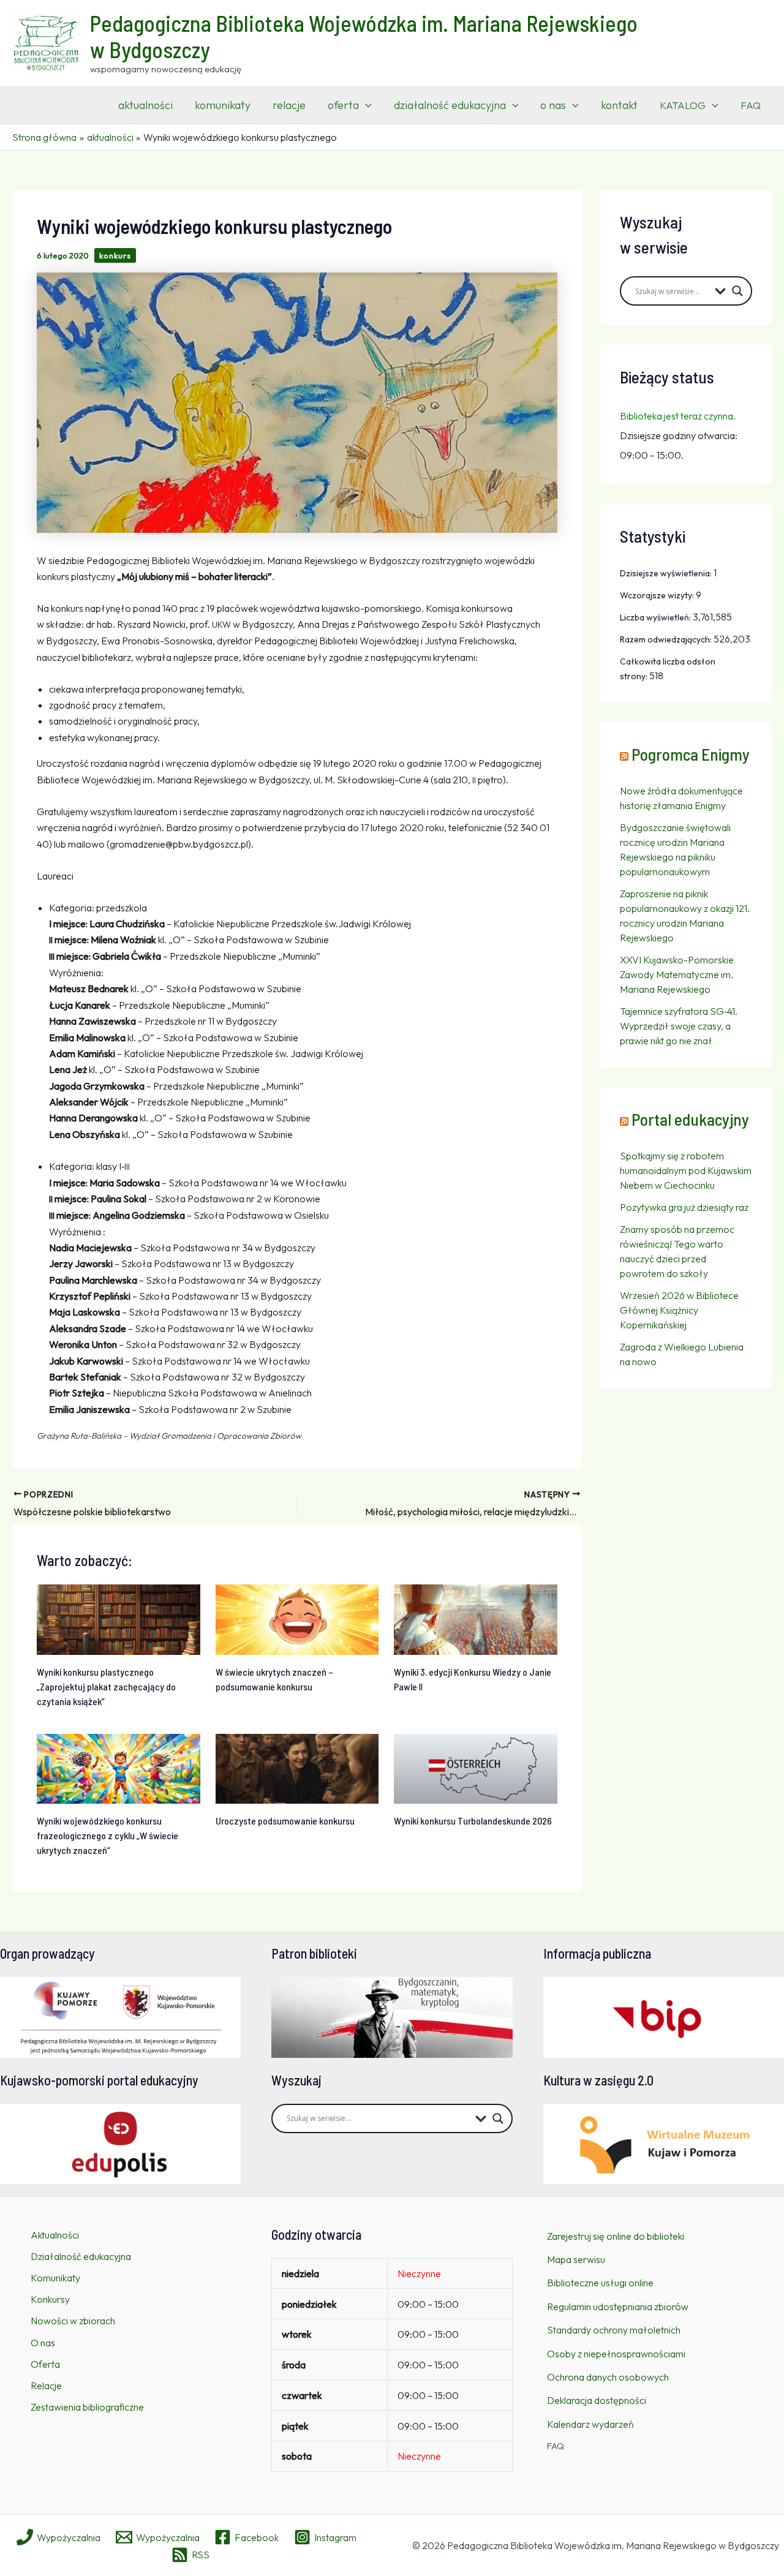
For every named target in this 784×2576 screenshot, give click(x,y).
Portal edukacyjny (690, 1119)
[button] (365, 105)
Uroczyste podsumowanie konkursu (285, 1821)
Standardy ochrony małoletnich (614, 2330)
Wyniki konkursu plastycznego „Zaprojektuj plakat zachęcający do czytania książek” (106, 1686)
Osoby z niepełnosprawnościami (616, 2354)
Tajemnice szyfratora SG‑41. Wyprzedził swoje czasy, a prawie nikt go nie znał (679, 1026)
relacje (289, 105)
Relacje (46, 2386)
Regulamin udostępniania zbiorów (618, 2307)
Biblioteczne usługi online (600, 2283)
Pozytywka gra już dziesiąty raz (684, 1207)
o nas (553, 105)
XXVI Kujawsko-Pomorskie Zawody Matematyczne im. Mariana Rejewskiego (677, 974)
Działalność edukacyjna (81, 2256)
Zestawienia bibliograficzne (87, 2407)
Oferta (45, 2364)
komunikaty (223, 105)
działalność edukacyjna (450, 105)
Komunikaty (55, 2278)
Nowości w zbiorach (73, 2321)
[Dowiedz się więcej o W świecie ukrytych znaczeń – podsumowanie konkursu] (297, 1618)
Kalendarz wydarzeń (590, 2424)
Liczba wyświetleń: (656, 617)
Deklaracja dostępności (597, 2400)
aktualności (145, 105)
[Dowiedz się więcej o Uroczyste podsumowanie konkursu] (297, 1768)
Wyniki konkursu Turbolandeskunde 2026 (473, 1821)
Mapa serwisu (576, 2259)
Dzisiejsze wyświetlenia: (667, 573)
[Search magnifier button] (737, 291)
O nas (43, 2343)
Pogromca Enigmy (691, 754)
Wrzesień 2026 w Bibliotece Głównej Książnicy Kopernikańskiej (679, 1310)
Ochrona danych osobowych (608, 2377)
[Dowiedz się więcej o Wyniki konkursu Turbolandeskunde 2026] (476, 1768)
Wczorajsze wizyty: (658, 595)
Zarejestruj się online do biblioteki (616, 2236)
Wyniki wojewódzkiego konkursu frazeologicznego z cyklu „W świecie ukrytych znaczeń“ (107, 1835)
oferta (343, 105)
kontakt (619, 105)
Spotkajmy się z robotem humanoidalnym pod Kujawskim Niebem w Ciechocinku (686, 1170)
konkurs (115, 255)
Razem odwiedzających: (667, 639)
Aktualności (55, 2235)
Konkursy (50, 2299)
